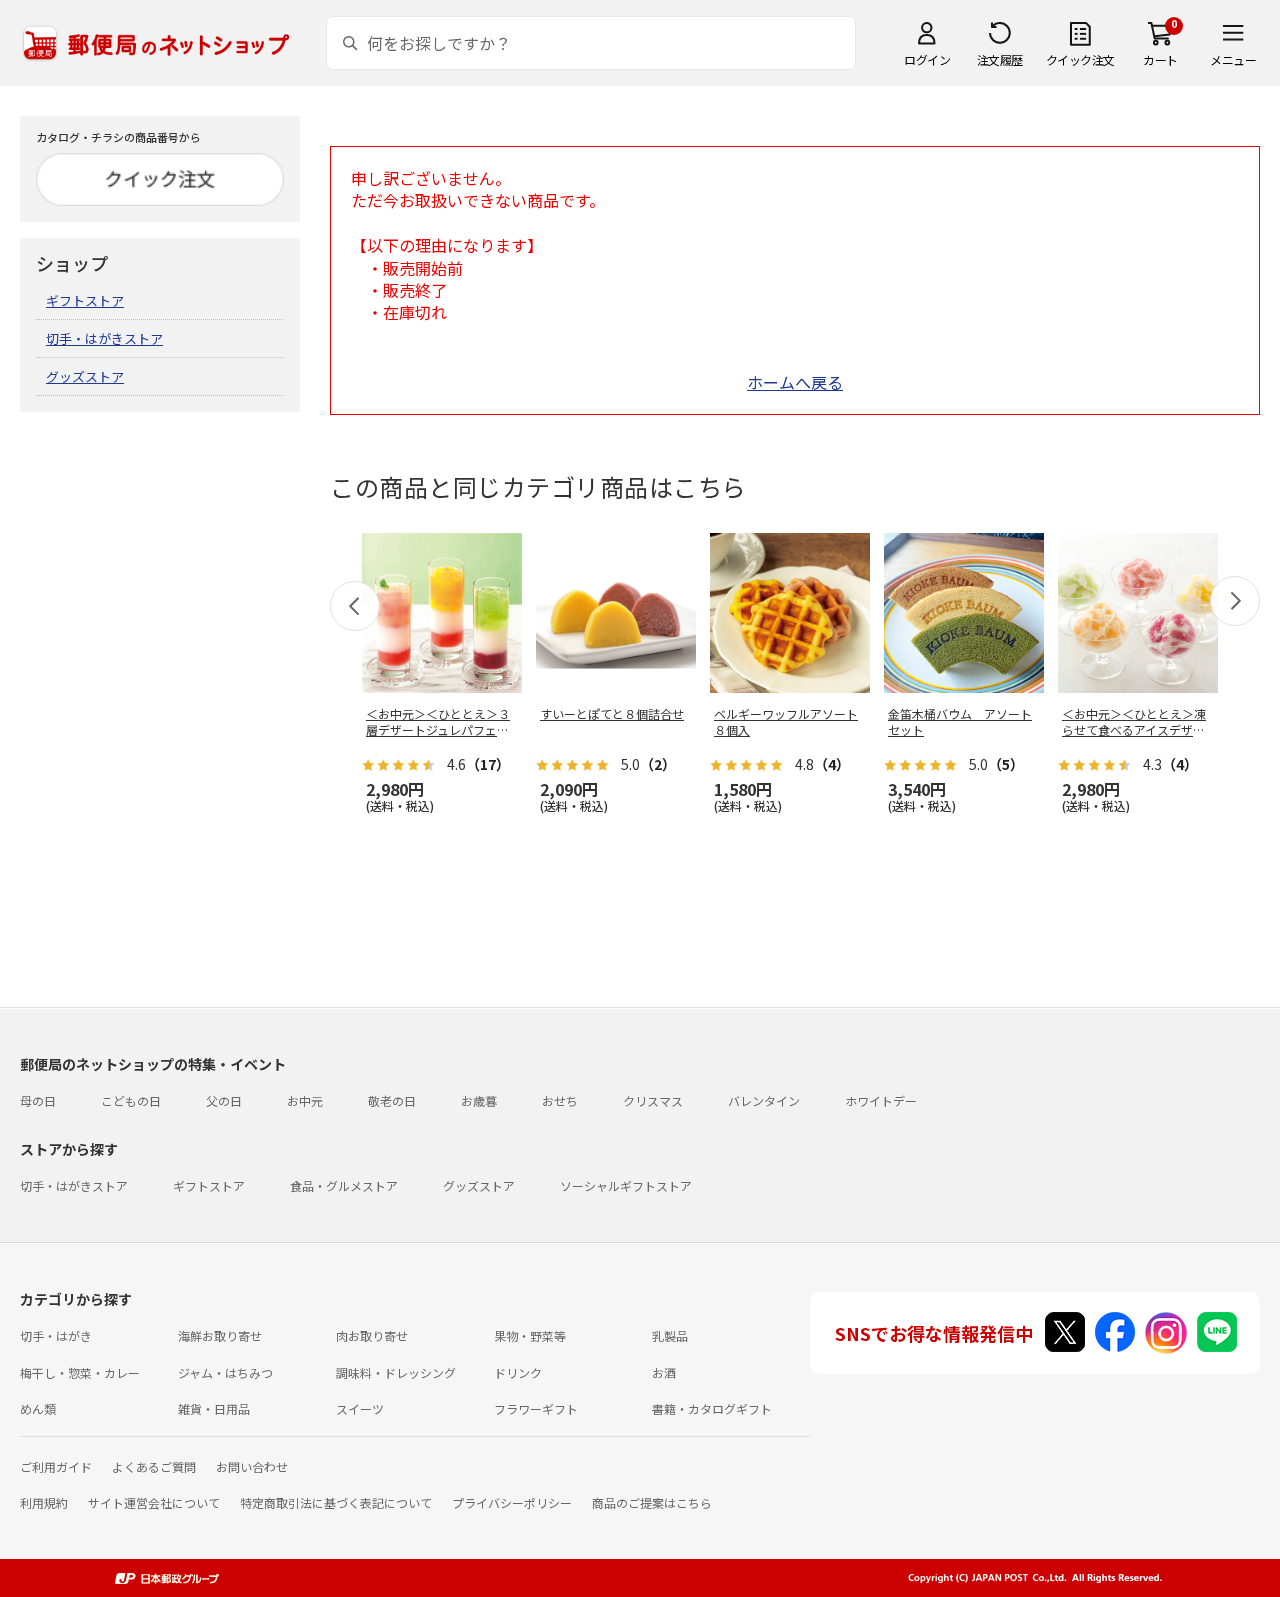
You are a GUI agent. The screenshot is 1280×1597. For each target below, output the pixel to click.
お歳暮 (479, 1100)
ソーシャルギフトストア (626, 1185)
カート (1160, 59)
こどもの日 (131, 1100)
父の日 (224, 1100)
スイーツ (360, 1408)
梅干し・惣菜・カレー (80, 1372)
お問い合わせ (252, 1466)
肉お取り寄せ (372, 1335)
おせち (560, 1100)
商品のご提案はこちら (652, 1502)
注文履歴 (1000, 59)
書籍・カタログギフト (712, 1408)
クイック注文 (1080, 59)
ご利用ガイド (56, 1466)
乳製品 (670, 1335)
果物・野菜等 (530, 1335)
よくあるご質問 (154, 1466)
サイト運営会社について (154, 1502)
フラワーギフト (536, 1408)
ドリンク (518, 1372)
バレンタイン (764, 1100)
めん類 (38, 1408)
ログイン (927, 59)
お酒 (664, 1372)
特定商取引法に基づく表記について (336, 1502)
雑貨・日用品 (214, 1408)
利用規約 (44, 1502)
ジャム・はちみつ (225, 1372)
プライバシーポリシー (512, 1502)
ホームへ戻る (795, 382)
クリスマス (653, 1100)
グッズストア (85, 376)
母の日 (38, 1100)
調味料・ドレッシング (396, 1372)
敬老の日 (392, 1100)
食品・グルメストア (344, 1185)
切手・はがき (56, 1335)
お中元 (305, 1100)
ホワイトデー (881, 1100)
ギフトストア (85, 300)
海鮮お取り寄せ (220, 1335)
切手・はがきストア (104, 338)
